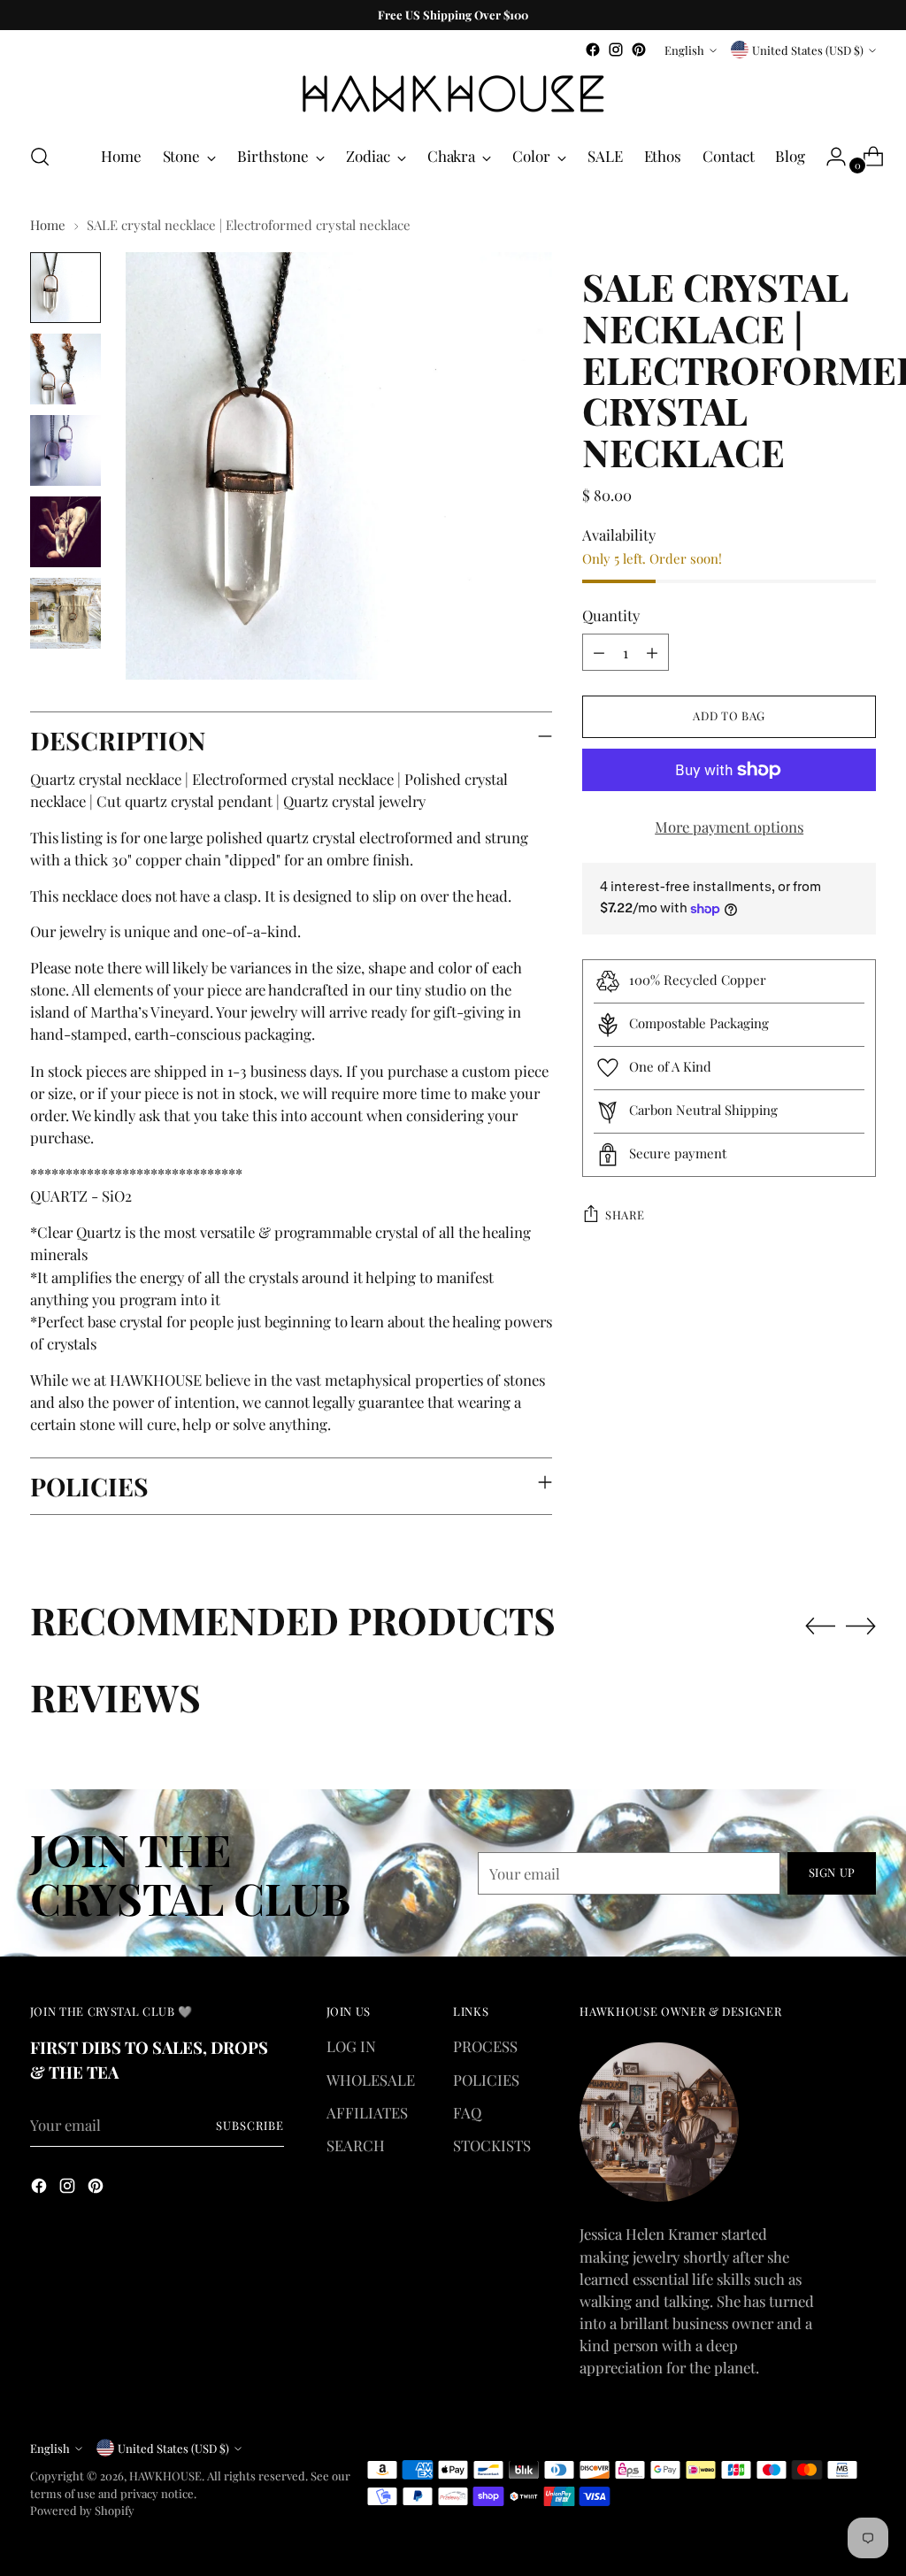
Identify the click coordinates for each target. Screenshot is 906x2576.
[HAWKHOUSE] (453, 94)
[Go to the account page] (829, 157)
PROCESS (485, 2046)
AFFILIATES (367, 2112)
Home (48, 225)
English (684, 50)
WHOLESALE (371, 2080)
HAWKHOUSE (165, 2476)
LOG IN (351, 2046)
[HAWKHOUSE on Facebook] (593, 50)
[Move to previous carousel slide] (820, 1626)
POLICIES (486, 2080)
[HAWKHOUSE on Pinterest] (639, 50)
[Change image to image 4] (65, 532)
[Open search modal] (40, 157)
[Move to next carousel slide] (861, 1626)
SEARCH (356, 2145)
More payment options (729, 827)
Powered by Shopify (82, 2510)
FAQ (467, 2112)
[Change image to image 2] (65, 369)
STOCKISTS (492, 2145)
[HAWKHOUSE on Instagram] (616, 50)
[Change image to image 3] (65, 450)
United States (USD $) (808, 50)
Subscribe (250, 2125)
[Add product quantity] (652, 652)
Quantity (611, 615)
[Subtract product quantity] (599, 652)
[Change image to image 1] (65, 288)
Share (625, 1215)
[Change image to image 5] (65, 613)
